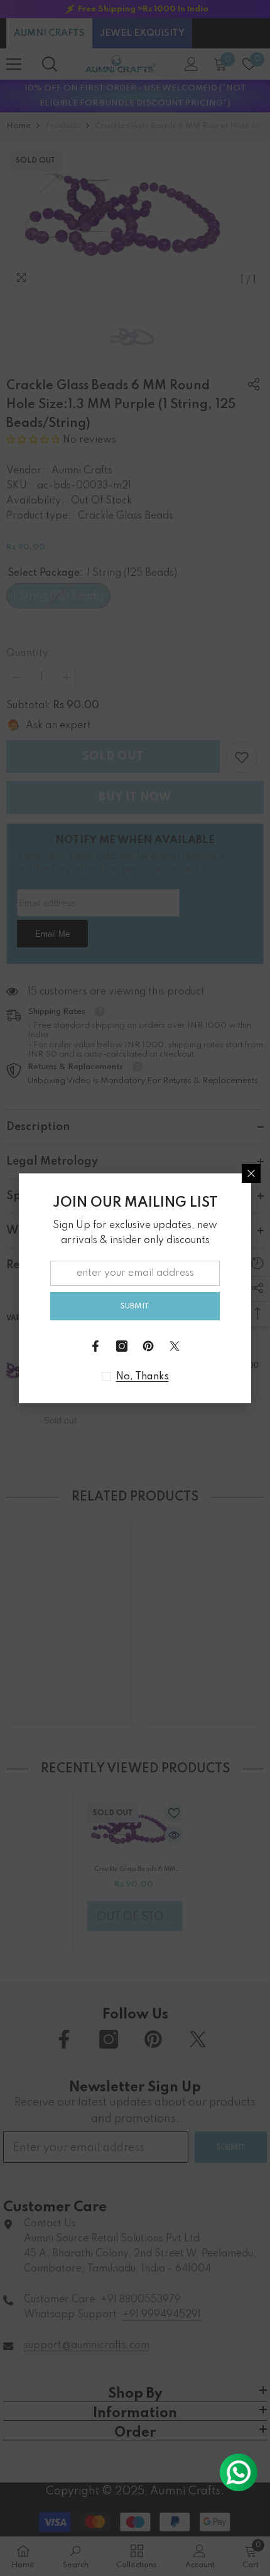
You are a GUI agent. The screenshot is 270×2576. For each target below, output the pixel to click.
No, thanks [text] (143, 1377)
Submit (135, 1306)
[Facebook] (95, 1346)
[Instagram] (122, 1346)
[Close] (251, 1173)
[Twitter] (175, 1346)
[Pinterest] (148, 1346)
